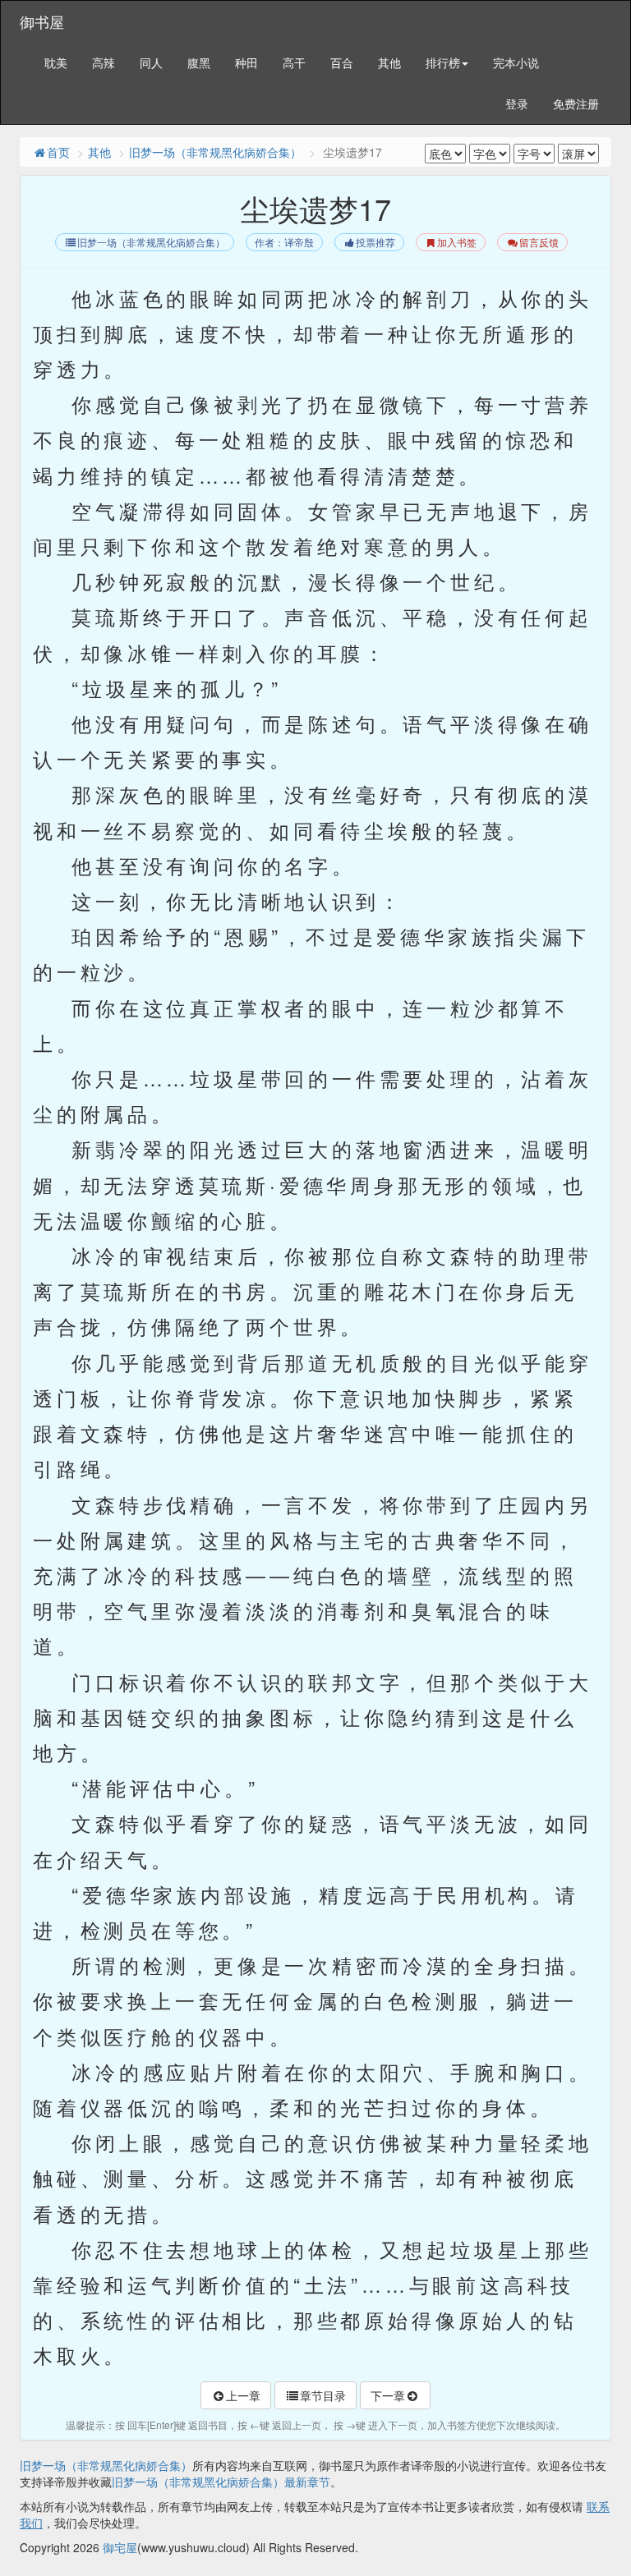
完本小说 (516, 62)
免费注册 (576, 103)
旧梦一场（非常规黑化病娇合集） (215, 152)
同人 (151, 62)
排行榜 (443, 62)
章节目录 (323, 2395)
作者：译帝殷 (284, 243)
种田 (246, 62)
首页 (58, 152)
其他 (389, 62)
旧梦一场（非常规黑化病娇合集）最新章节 (221, 2482)
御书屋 (42, 21)
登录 (517, 103)
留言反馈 (539, 243)
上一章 (243, 2395)
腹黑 (199, 62)
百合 (342, 62)
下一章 (388, 2395)
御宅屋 (120, 2547)
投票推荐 (375, 243)
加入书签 (457, 243)
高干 (294, 62)
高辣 (104, 62)
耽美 (56, 62)
